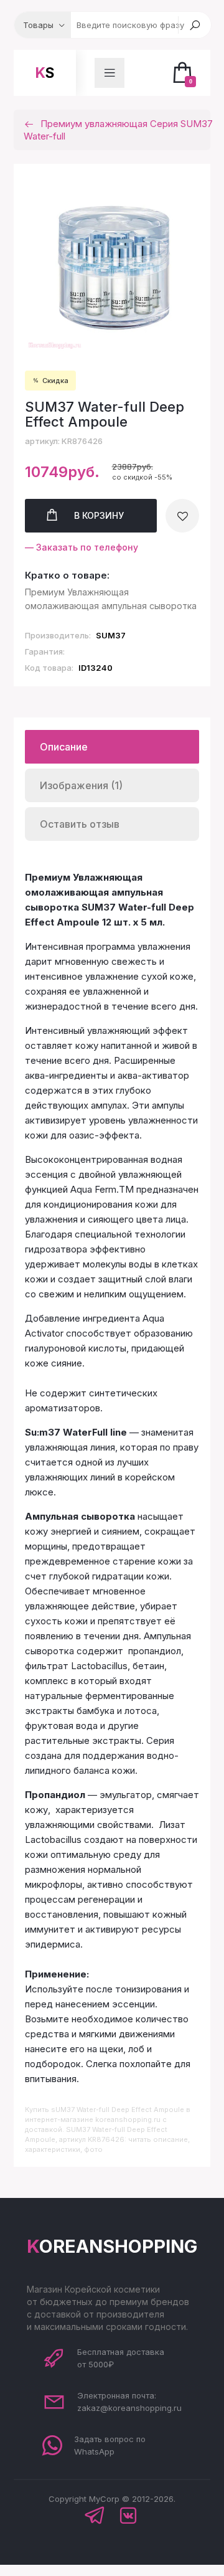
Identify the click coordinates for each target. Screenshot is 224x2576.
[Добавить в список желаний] (182, 516)
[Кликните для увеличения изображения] (112, 264)
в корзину (99, 515)
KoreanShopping (112, 2246)
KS (45, 73)
